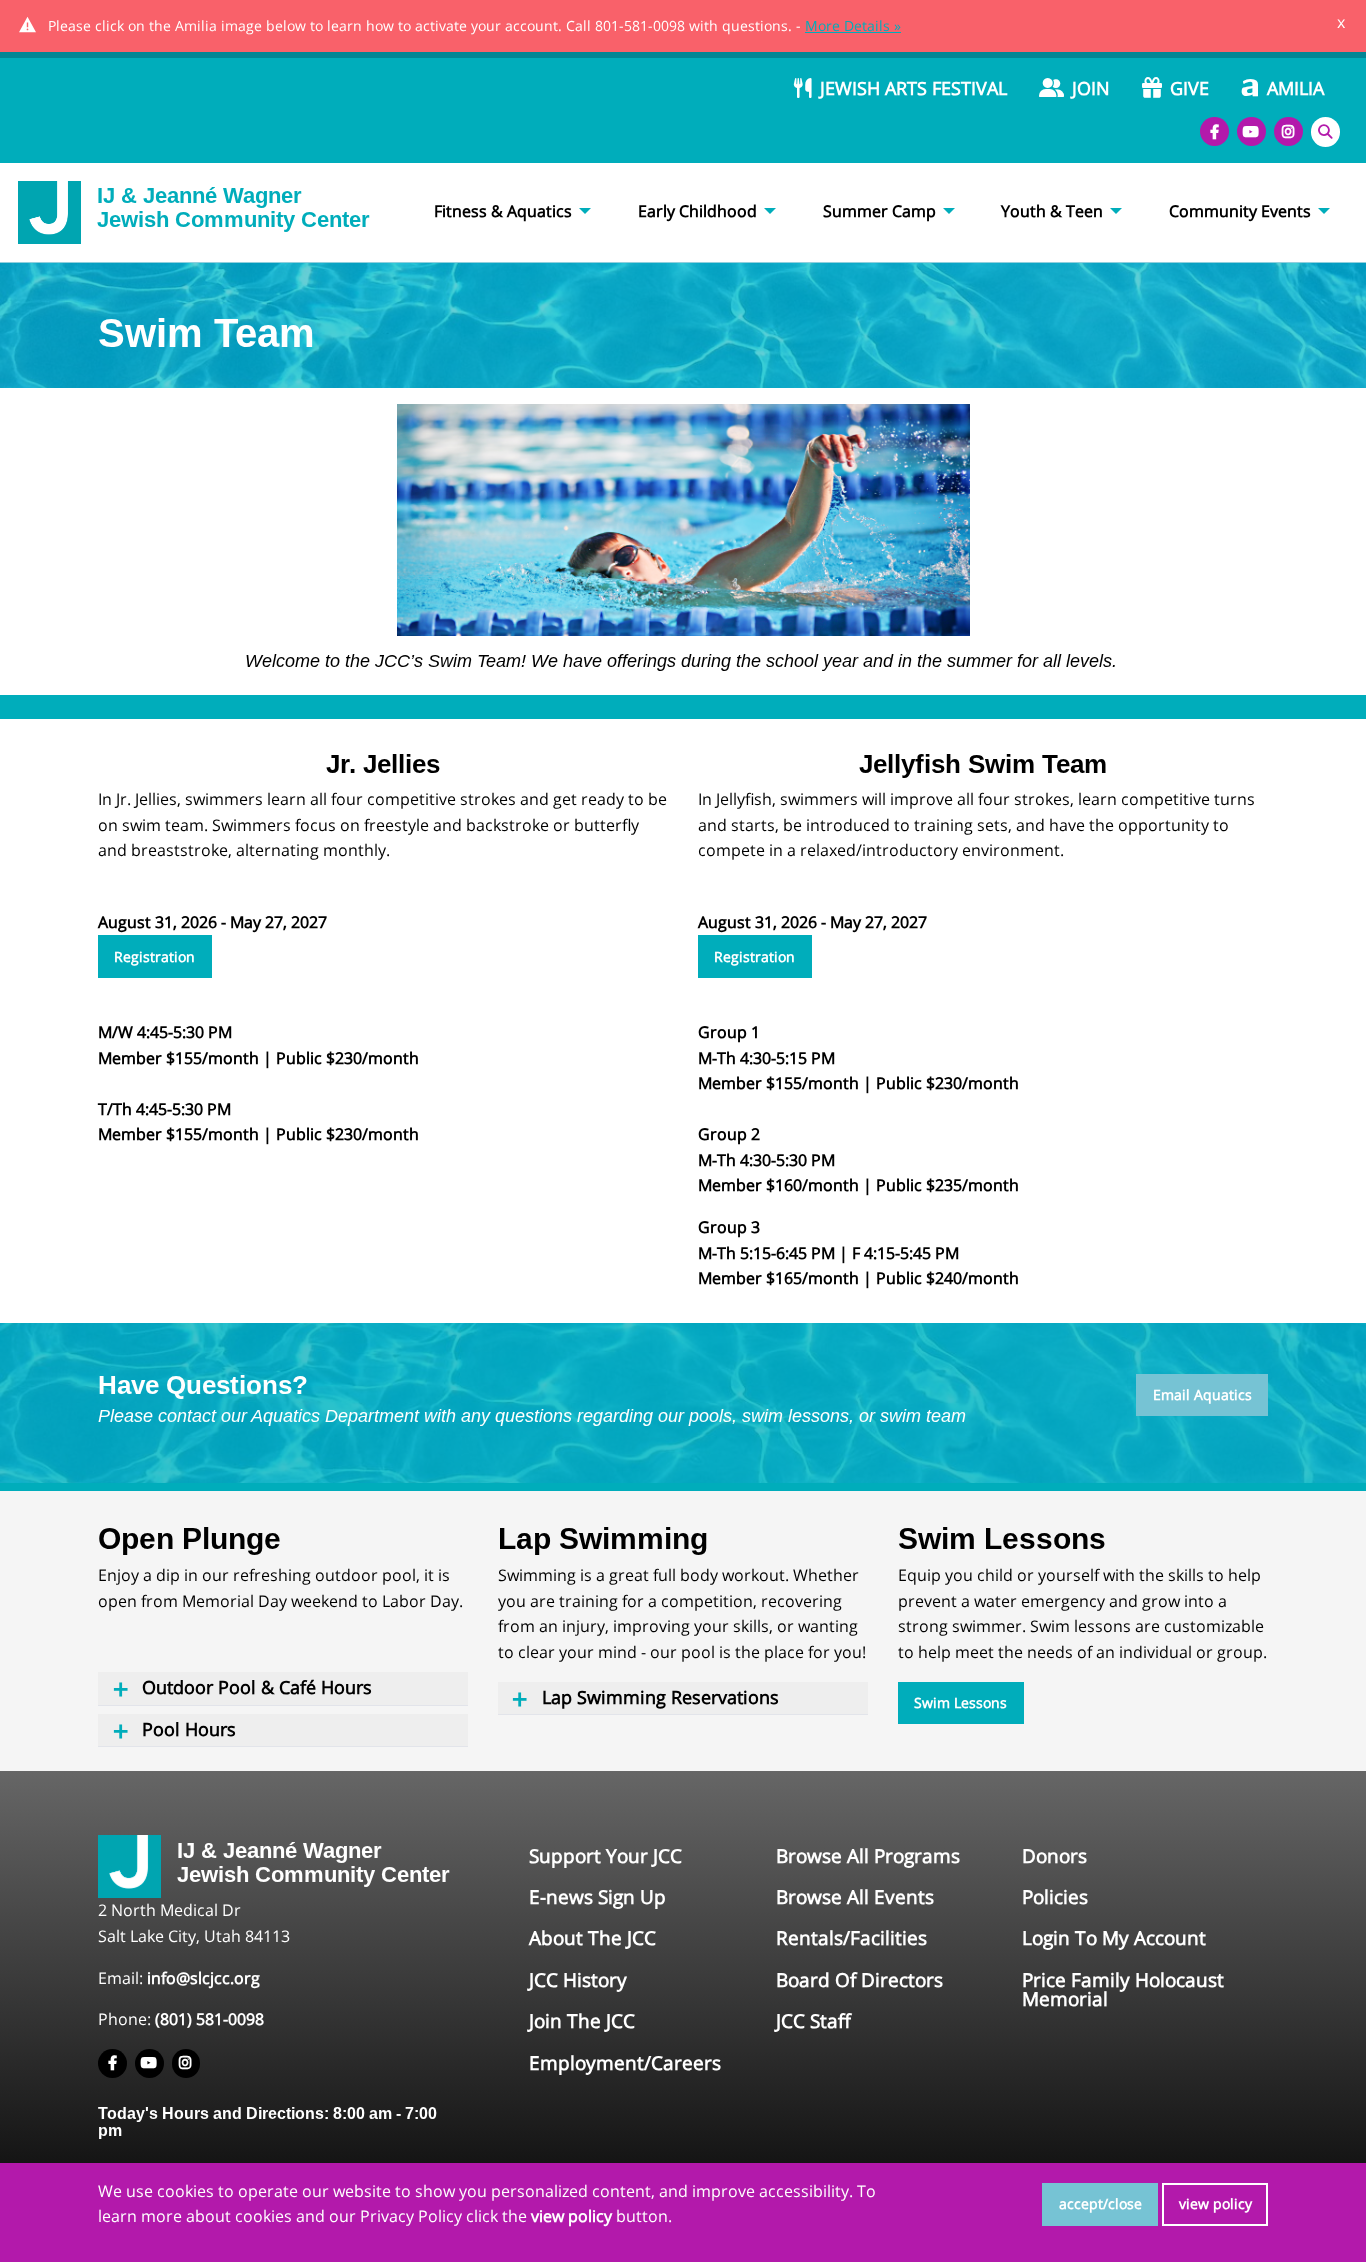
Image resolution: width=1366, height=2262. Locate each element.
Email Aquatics (1202, 1394)
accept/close (1100, 2203)
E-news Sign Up (597, 1897)
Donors (1054, 1856)
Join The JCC (582, 2021)
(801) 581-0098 (209, 2019)
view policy (1215, 2203)
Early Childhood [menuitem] (697, 211)
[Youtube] (1251, 131)
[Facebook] (1214, 131)
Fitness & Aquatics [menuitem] (503, 211)
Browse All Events (855, 1897)
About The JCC (592, 1938)
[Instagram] (1288, 131)
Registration (154, 956)
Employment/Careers (625, 2063)
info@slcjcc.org (203, 1978)
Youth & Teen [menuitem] (1052, 211)
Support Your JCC (605, 1856)
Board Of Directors (859, 1980)
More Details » (853, 25)
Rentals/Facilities (851, 1938)
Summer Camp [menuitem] (879, 211)
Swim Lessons (960, 1702)
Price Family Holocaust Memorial (1123, 1989)
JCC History (578, 1980)
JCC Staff (813, 2021)
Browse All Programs (868, 1856)
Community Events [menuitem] (1240, 211)
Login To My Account (1114, 1938)
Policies (1055, 1897)
